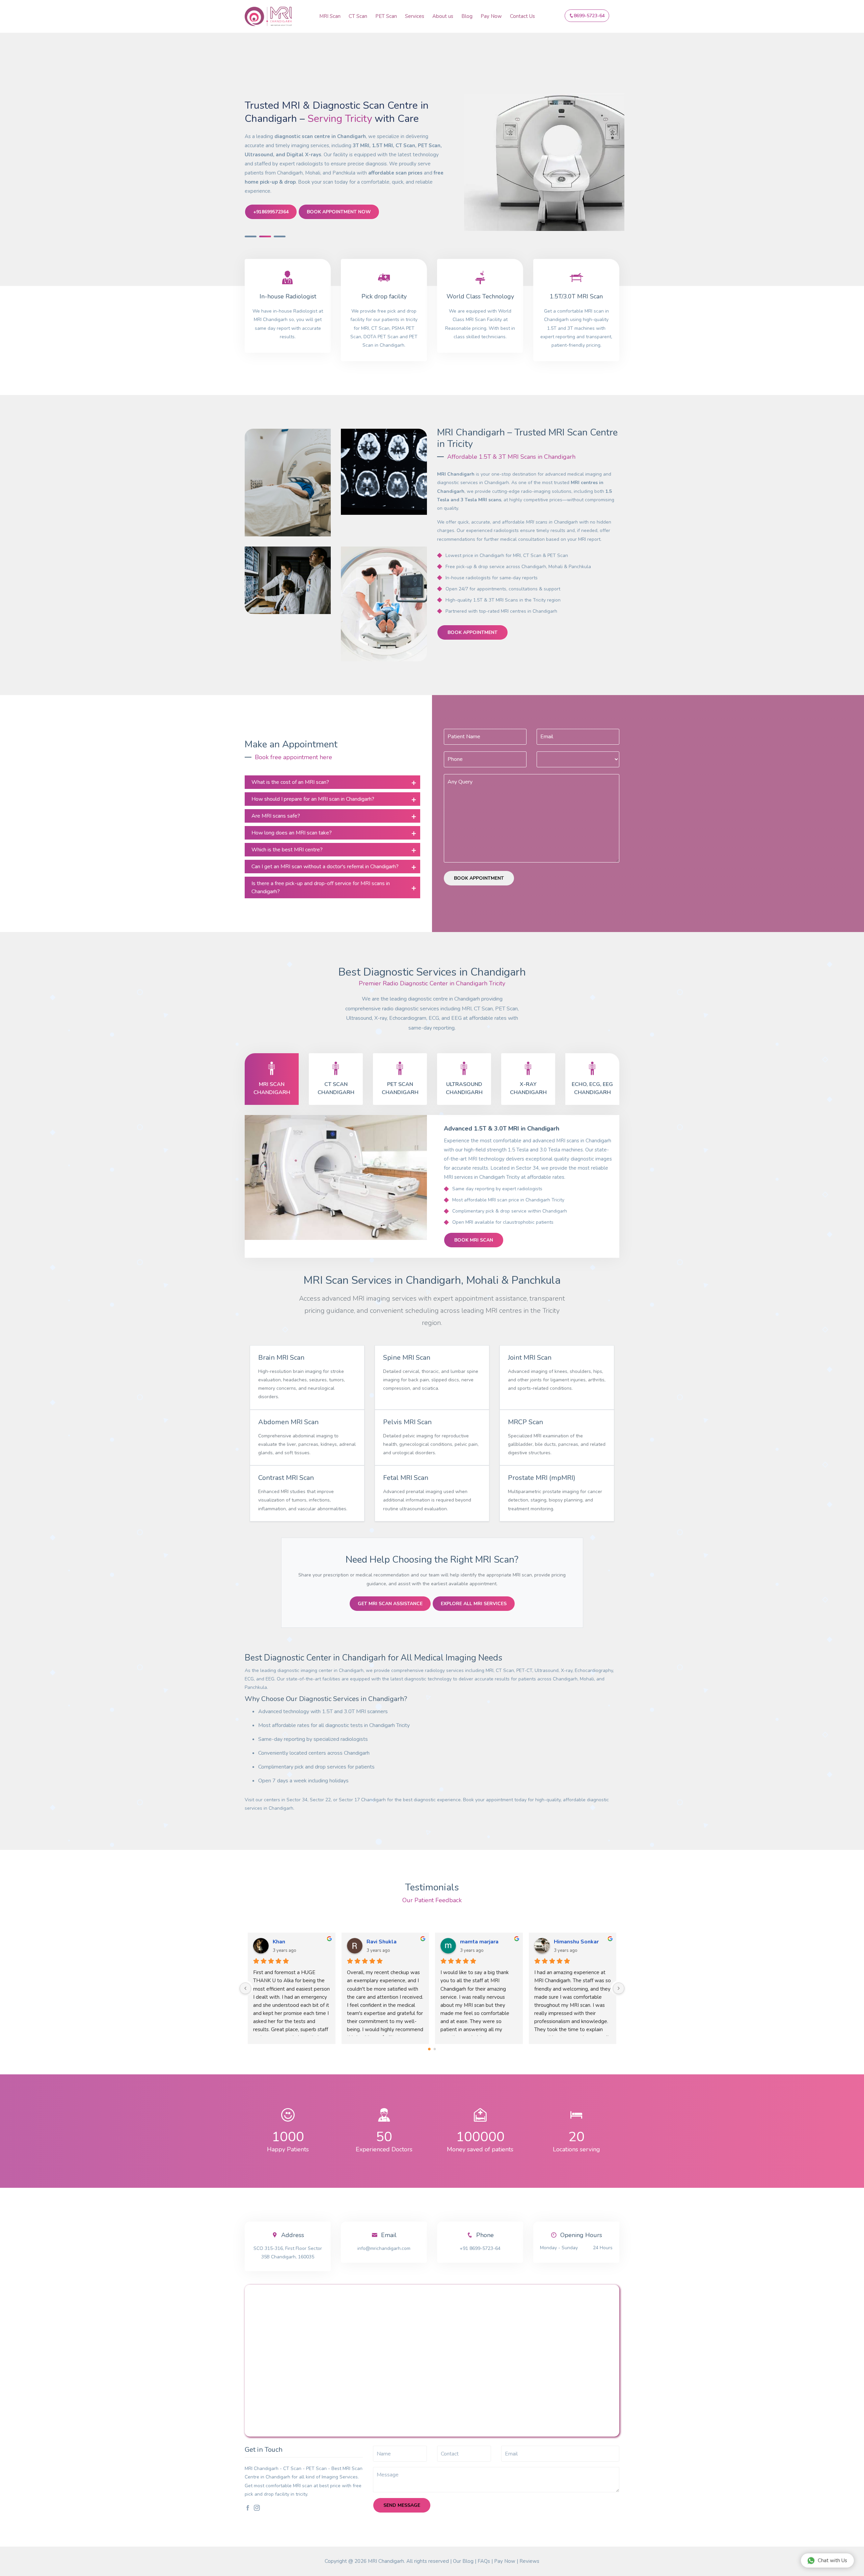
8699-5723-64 (589, 16)
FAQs (484, 2561)
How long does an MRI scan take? (292, 833)
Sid (578, 1942)
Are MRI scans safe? (276, 816)
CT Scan (358, 16)
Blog (467, 16)
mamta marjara (406, 1942)
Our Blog (463, 2561)
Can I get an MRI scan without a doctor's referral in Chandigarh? (325, 867)
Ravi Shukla (308, 1942)
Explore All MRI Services (474, 1604)
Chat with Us (832, 2560)
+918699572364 (271, 212)
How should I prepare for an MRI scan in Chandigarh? (313, 799)
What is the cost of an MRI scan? (290, 782)
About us (443, 16)
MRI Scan (330, 16)
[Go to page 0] (429, 2049)
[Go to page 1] (435, 2049)
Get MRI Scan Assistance (390, 1604)
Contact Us (522, 16)
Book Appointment (473, 632)
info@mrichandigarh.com (384, 2248)
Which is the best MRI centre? (287, 850)
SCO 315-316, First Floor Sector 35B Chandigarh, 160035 (288, 2253)
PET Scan (386, 16)
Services (415, 16)
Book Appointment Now (339, 212)
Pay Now (491, 16)
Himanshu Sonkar (503, 1942)
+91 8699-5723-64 (480, 2248)
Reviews (529, 2561)
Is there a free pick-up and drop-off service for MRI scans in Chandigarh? (321, 887)
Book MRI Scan (474, 1240)
